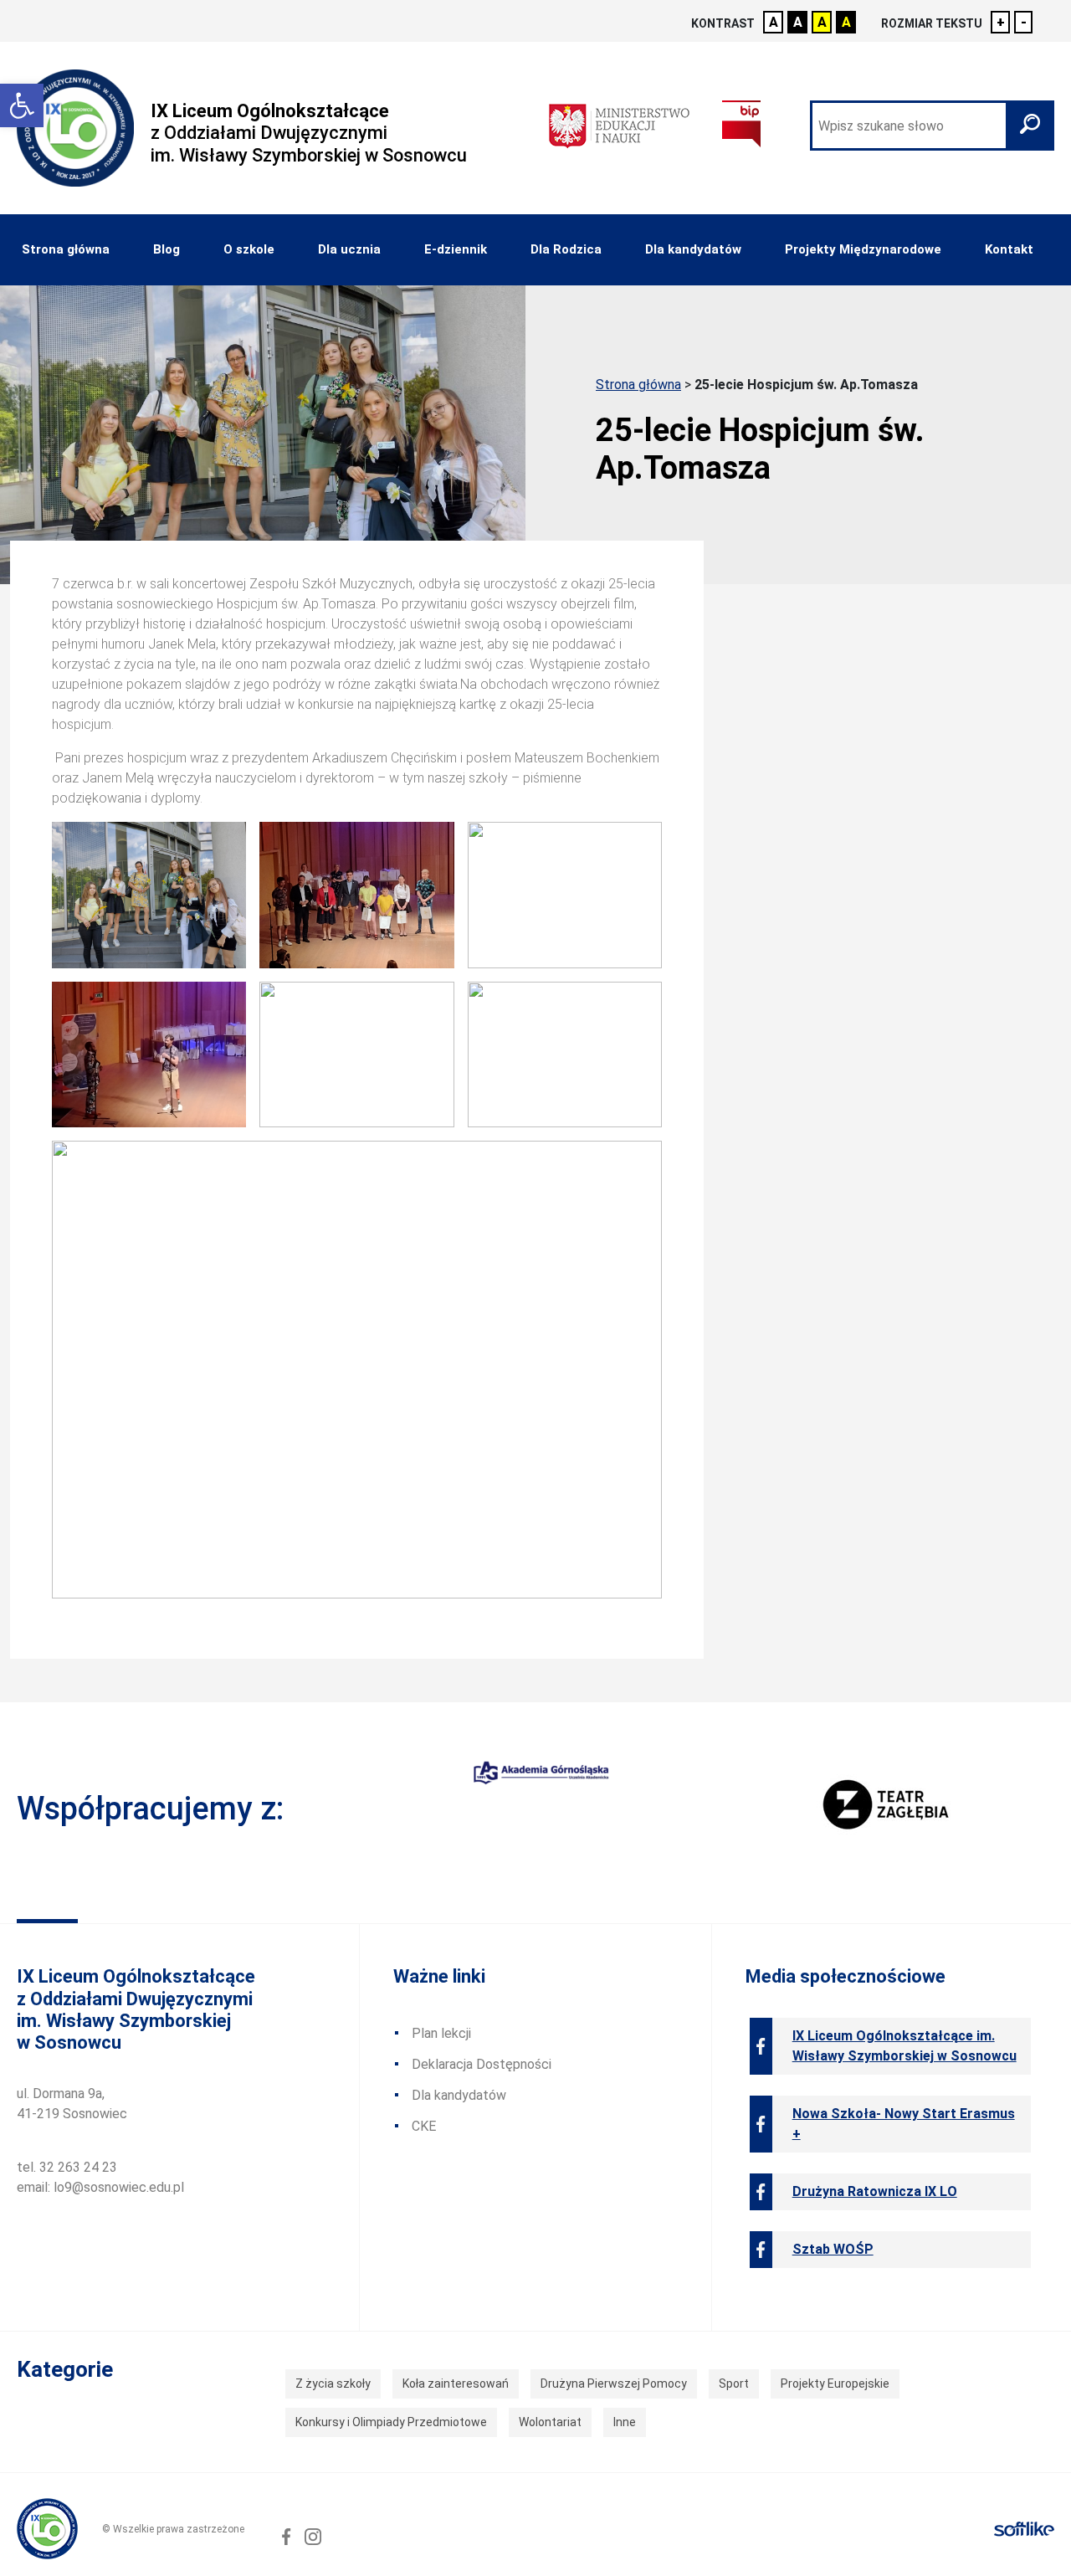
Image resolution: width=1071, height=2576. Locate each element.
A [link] (774, 22)
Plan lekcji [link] (441, 2033)
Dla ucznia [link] (349, 249)
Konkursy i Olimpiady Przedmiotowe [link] (391, 2422)
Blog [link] (167, 249)
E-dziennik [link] (456, 249)
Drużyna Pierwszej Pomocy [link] (614, 2384)
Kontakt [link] (1009, 249)
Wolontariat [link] (550, 2422)
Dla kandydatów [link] (693, 249)
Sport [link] (734, 2384)
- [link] (1024, 22)
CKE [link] (424, 2126)
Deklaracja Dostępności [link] (482, 2064)
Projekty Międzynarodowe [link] (863, 249)
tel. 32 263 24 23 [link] (67, 2167)
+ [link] (1001, 22)
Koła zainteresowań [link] (456, 2384)
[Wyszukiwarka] (932, 126)
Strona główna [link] (66, 249)
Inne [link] (625, 2422)
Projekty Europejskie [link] (835, 2384)
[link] (22, 105)
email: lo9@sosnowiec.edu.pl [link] (100, 2187)
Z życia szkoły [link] (333, 2384)
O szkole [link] (249, 249)
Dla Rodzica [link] (566, 249)
